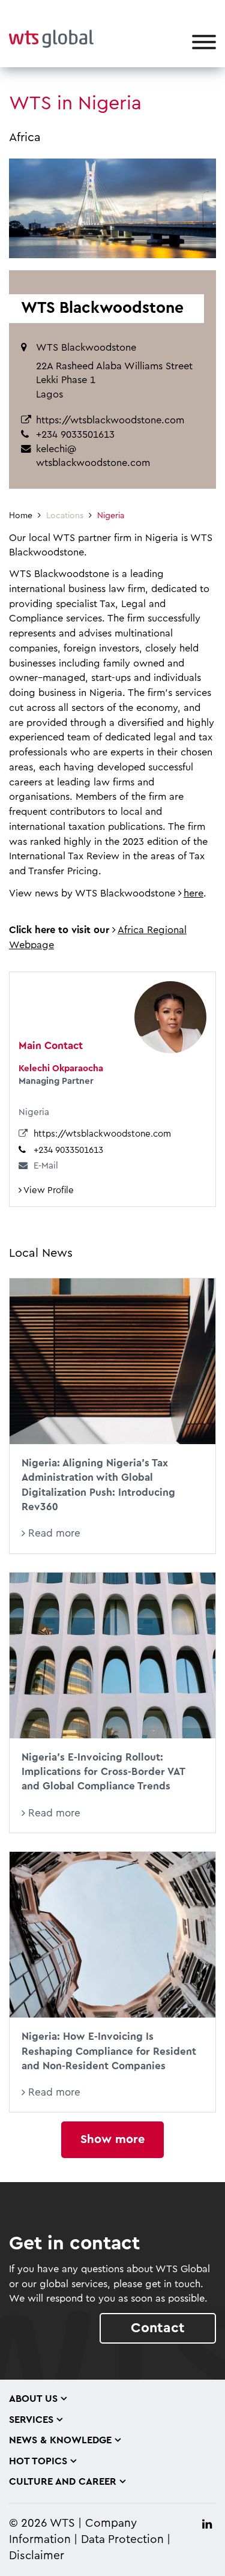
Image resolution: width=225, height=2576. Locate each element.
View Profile (48, 1190)
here (193, 893)
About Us (33, 2399)
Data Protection (122, 2540)
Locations (65, 516)
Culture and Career (63, 2482)
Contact (158, 2328)
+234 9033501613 (68, 1150)
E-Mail (46, 1166)
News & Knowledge (60, 2440)
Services (31, 2420)
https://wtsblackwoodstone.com (110, 420)
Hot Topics (38, 2461)
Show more (112, 2139)
